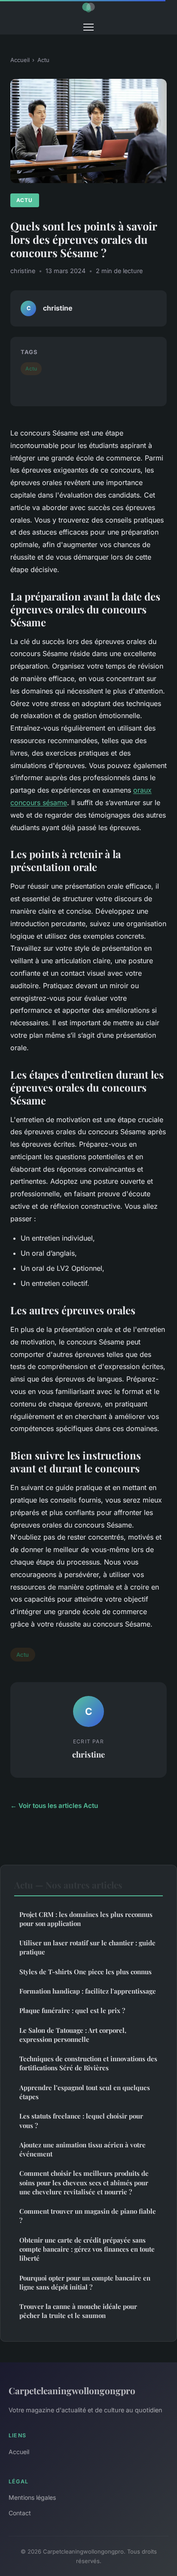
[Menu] (88, 27)
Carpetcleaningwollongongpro (72, 2390)
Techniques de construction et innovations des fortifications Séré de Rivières (88, 2063)
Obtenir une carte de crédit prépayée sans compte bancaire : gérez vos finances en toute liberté (87, 2249)
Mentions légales (32, 2497)
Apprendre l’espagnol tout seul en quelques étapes (85, 2092)
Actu (43, 60)
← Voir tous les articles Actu (54, 1806)
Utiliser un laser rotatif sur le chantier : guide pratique (87, 1947)
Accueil (20, 60)
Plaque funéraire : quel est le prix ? (72, 2010)
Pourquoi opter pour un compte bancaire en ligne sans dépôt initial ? (85, 2282)
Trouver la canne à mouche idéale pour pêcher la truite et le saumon (78, 2311)
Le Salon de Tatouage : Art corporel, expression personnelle (73, 2035)
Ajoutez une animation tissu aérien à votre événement (82, 2149)
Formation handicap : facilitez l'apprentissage (88, 1991)
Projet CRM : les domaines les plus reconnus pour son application (86, 1919)
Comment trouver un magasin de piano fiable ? (88, 2216)
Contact (20, 2513)
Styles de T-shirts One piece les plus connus (85, 1972)
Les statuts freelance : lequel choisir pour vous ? (81, 2120)
